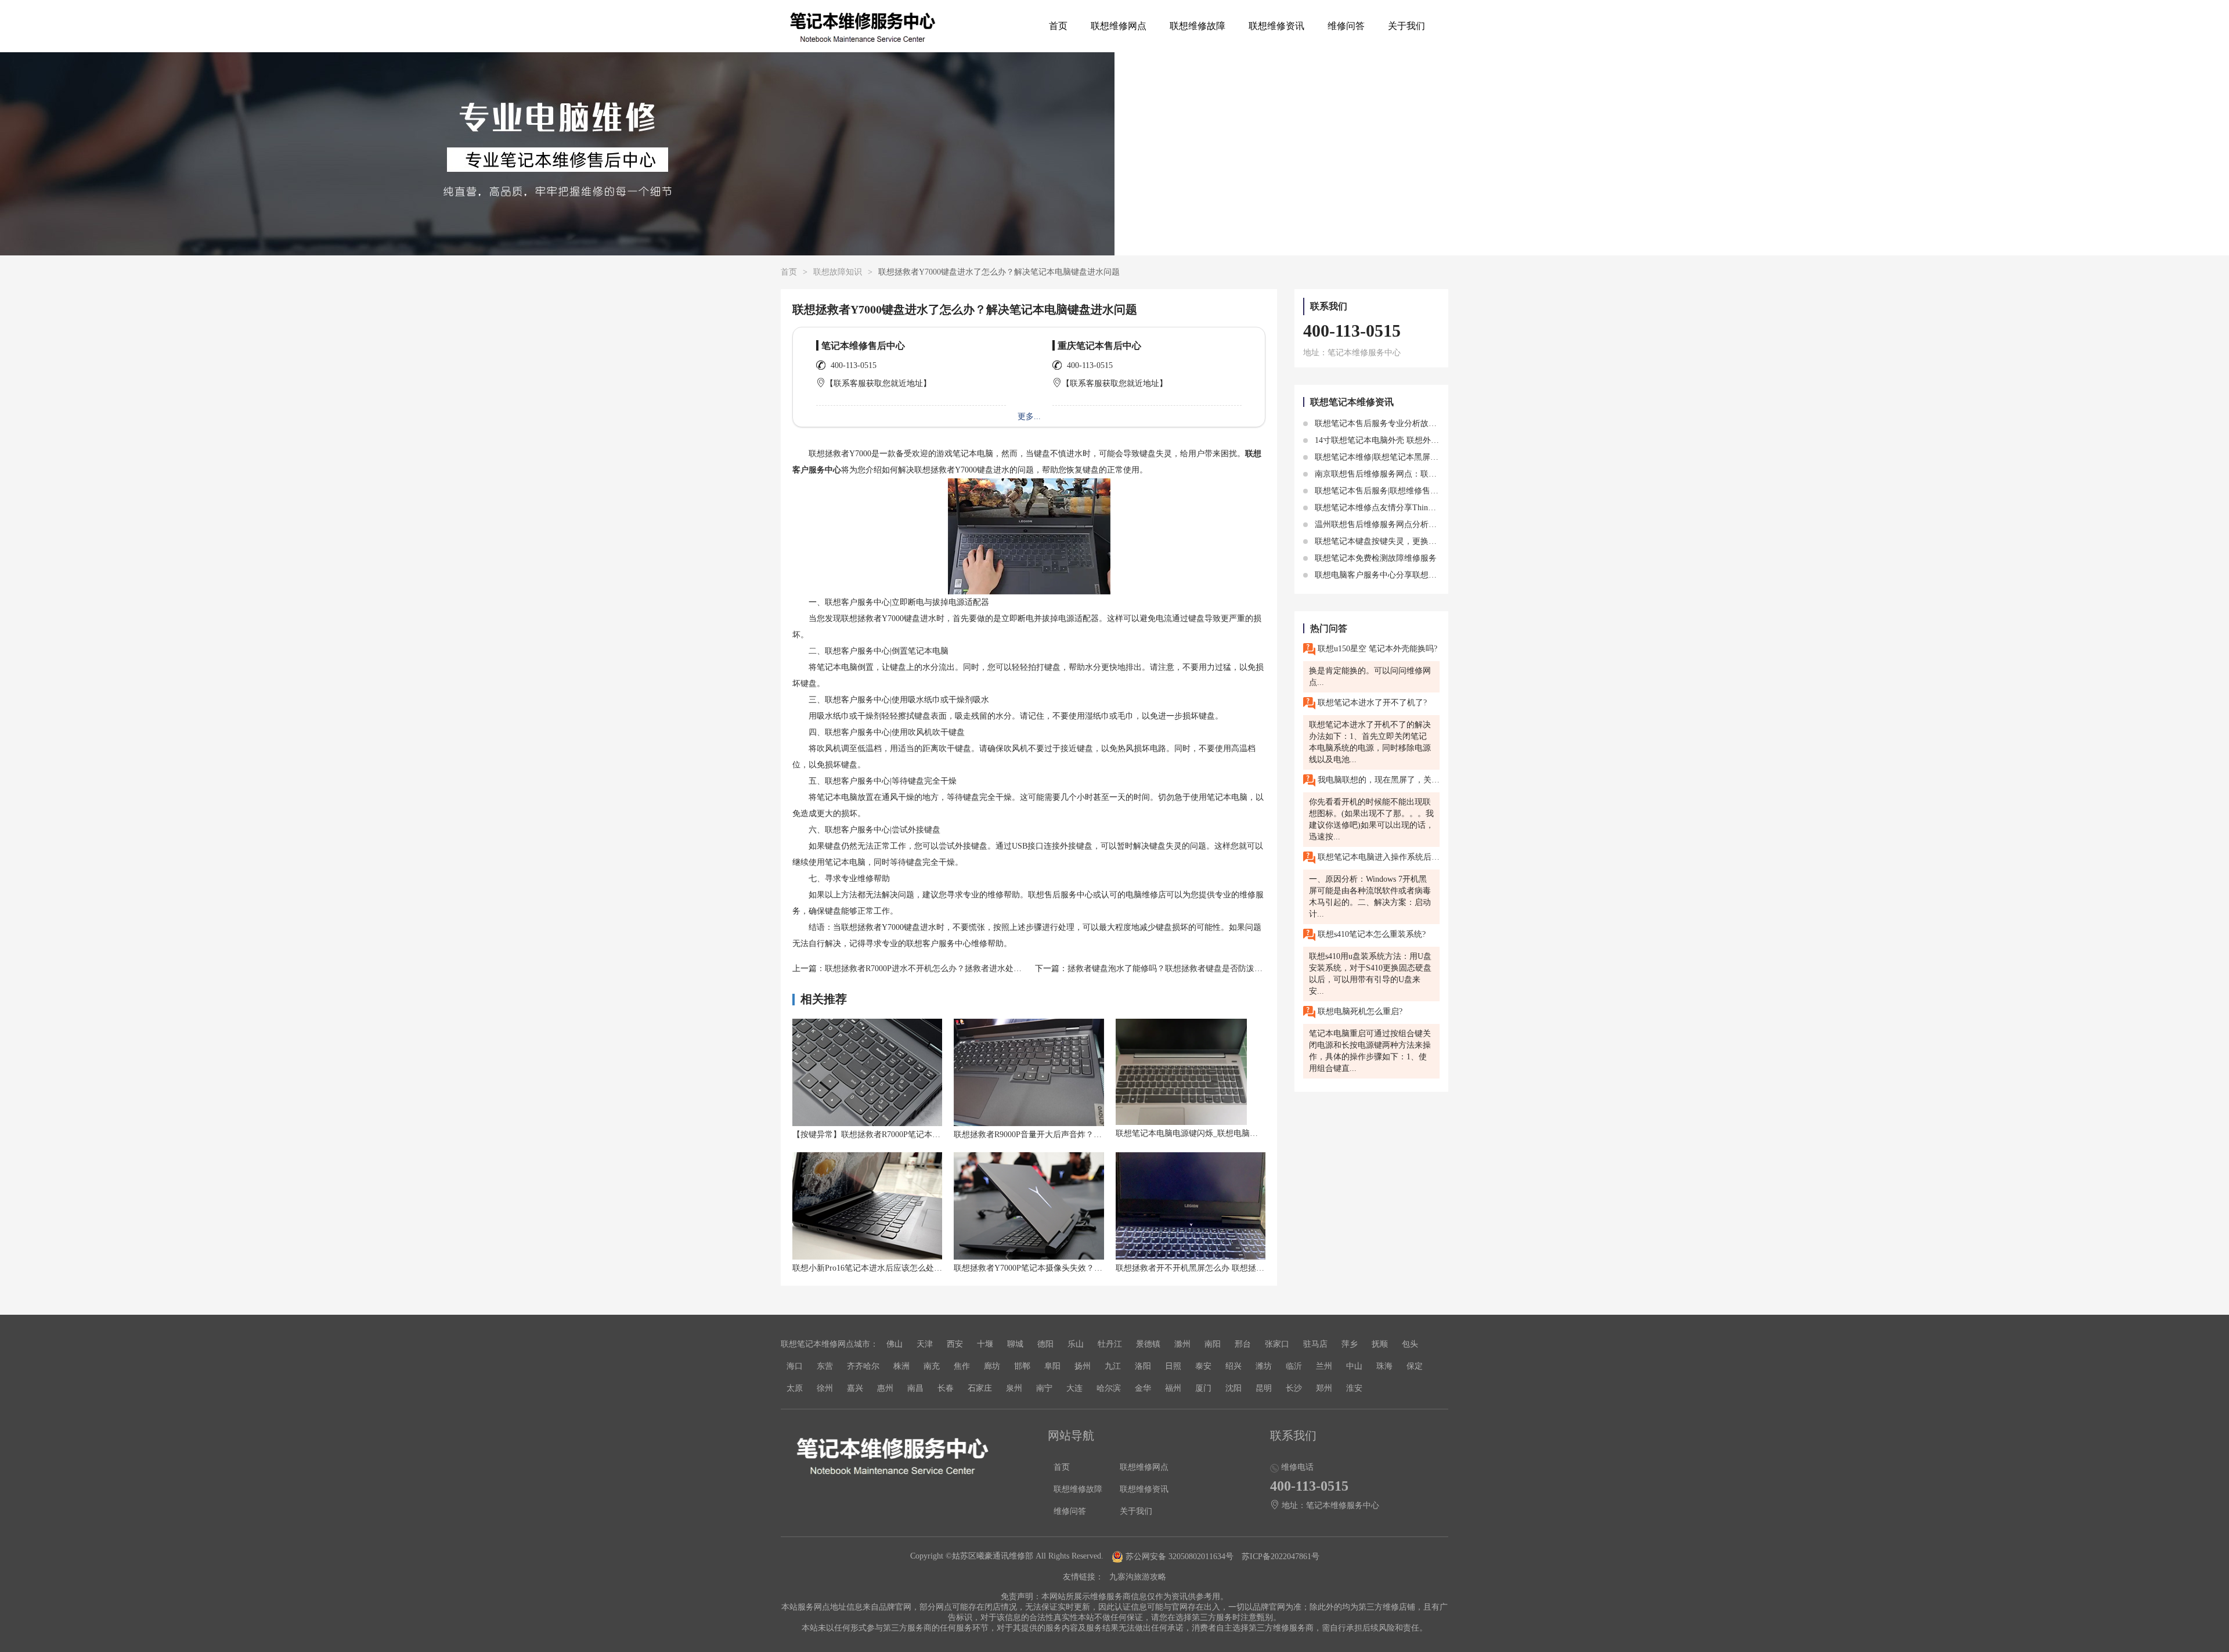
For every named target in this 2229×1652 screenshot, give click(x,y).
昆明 (1264, 1388)
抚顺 (1380, 1344)
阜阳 (1052, 1366)
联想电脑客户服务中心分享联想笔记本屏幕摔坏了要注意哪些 (1423, 575)
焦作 (962, 1366)
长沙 (1294, 1388)
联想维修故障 (1198, 26)
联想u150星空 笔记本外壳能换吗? (1376, 649)
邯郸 (1022, 1366)
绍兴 (1233, 1366)
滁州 (1182, 1344)
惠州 (885, 1388)
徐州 (825, 1388)
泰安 (1203, 1366)
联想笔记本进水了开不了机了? (1371, 703)
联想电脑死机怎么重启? (1359, 1011)
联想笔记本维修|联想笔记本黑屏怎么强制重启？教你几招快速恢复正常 (1440, 457)
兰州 (1324, 1366)
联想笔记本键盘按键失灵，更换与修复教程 (1391, 541)
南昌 (915, 1388)
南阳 (1213, 1344)
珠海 (1384, 1366)
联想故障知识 (838, 272)
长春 (946, 1388)
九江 (1113, 1366)
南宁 (1044, 1388)
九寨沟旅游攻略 (1138, 1577)
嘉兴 (855, 1388)
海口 (795, 1366)
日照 (1173, 1366)
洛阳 (1143, 1366)
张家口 (1277, 1344)
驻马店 (1315, 1344)
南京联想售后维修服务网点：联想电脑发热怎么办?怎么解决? (1423, 474)
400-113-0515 (854, 365)
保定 (1415, 1366)
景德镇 (1148, 1344)
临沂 (1294, 1366)
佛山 (895, 1344)
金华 (1143, 1388)
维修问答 (1346, 26)
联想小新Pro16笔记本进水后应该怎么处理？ (871, 1268)
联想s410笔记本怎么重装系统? (1370, 934)
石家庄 (980, 1388)
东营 (825, 1366)
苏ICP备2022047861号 (1281, 1557)
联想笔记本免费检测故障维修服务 (1375, 558)
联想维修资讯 (1276, 26)
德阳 (1045, 1344)
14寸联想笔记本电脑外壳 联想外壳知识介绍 (1392, 440)
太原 (795, 1388)
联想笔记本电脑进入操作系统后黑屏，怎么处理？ (1377, 857)
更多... (1029, 416)
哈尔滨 (1109, 1388)
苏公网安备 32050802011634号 (1180, 1557)
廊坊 (992, 1366)
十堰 (985, 1344)
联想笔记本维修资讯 (1352, 402)
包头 (1410, 1344)
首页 (1058, 26)
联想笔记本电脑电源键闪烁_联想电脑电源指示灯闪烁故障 (1219, 1133)
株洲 (901, 1366)
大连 (1074, 1388)
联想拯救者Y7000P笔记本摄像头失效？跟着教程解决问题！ (1061, 1268)
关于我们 (1406, 26)
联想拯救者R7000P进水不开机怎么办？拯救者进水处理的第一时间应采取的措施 (968, 969)
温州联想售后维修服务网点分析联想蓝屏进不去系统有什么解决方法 (1435, 524)
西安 (955, 1344)
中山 (1354, 1366)
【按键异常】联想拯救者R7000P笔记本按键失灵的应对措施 (899, 1135)
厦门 (1203, 1388)
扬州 (1083, 1366)
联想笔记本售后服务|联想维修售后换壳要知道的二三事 (1412, 491)
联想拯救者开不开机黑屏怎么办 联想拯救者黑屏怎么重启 (1218, 1268)
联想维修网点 (1119, 26)
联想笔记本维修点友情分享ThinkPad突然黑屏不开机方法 (1415, 508)
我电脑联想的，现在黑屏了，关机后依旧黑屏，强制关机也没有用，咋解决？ (1377, 780)
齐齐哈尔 (863, 1366)
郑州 (1324, 1388)
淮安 (1354, 1388)
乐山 (1076, 1344)
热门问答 (1329, 628)
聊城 (1015, 1344)
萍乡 (1350, 1344)
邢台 (1243, 1344)
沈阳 (1233, 1388)
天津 (925, 1344)
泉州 (1014, 1388)
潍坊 (1264, 1366)
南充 (932, 1366)
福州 (1173, 1388)
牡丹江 (1110, 1344)
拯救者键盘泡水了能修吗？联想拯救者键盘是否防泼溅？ (1169, 969)
